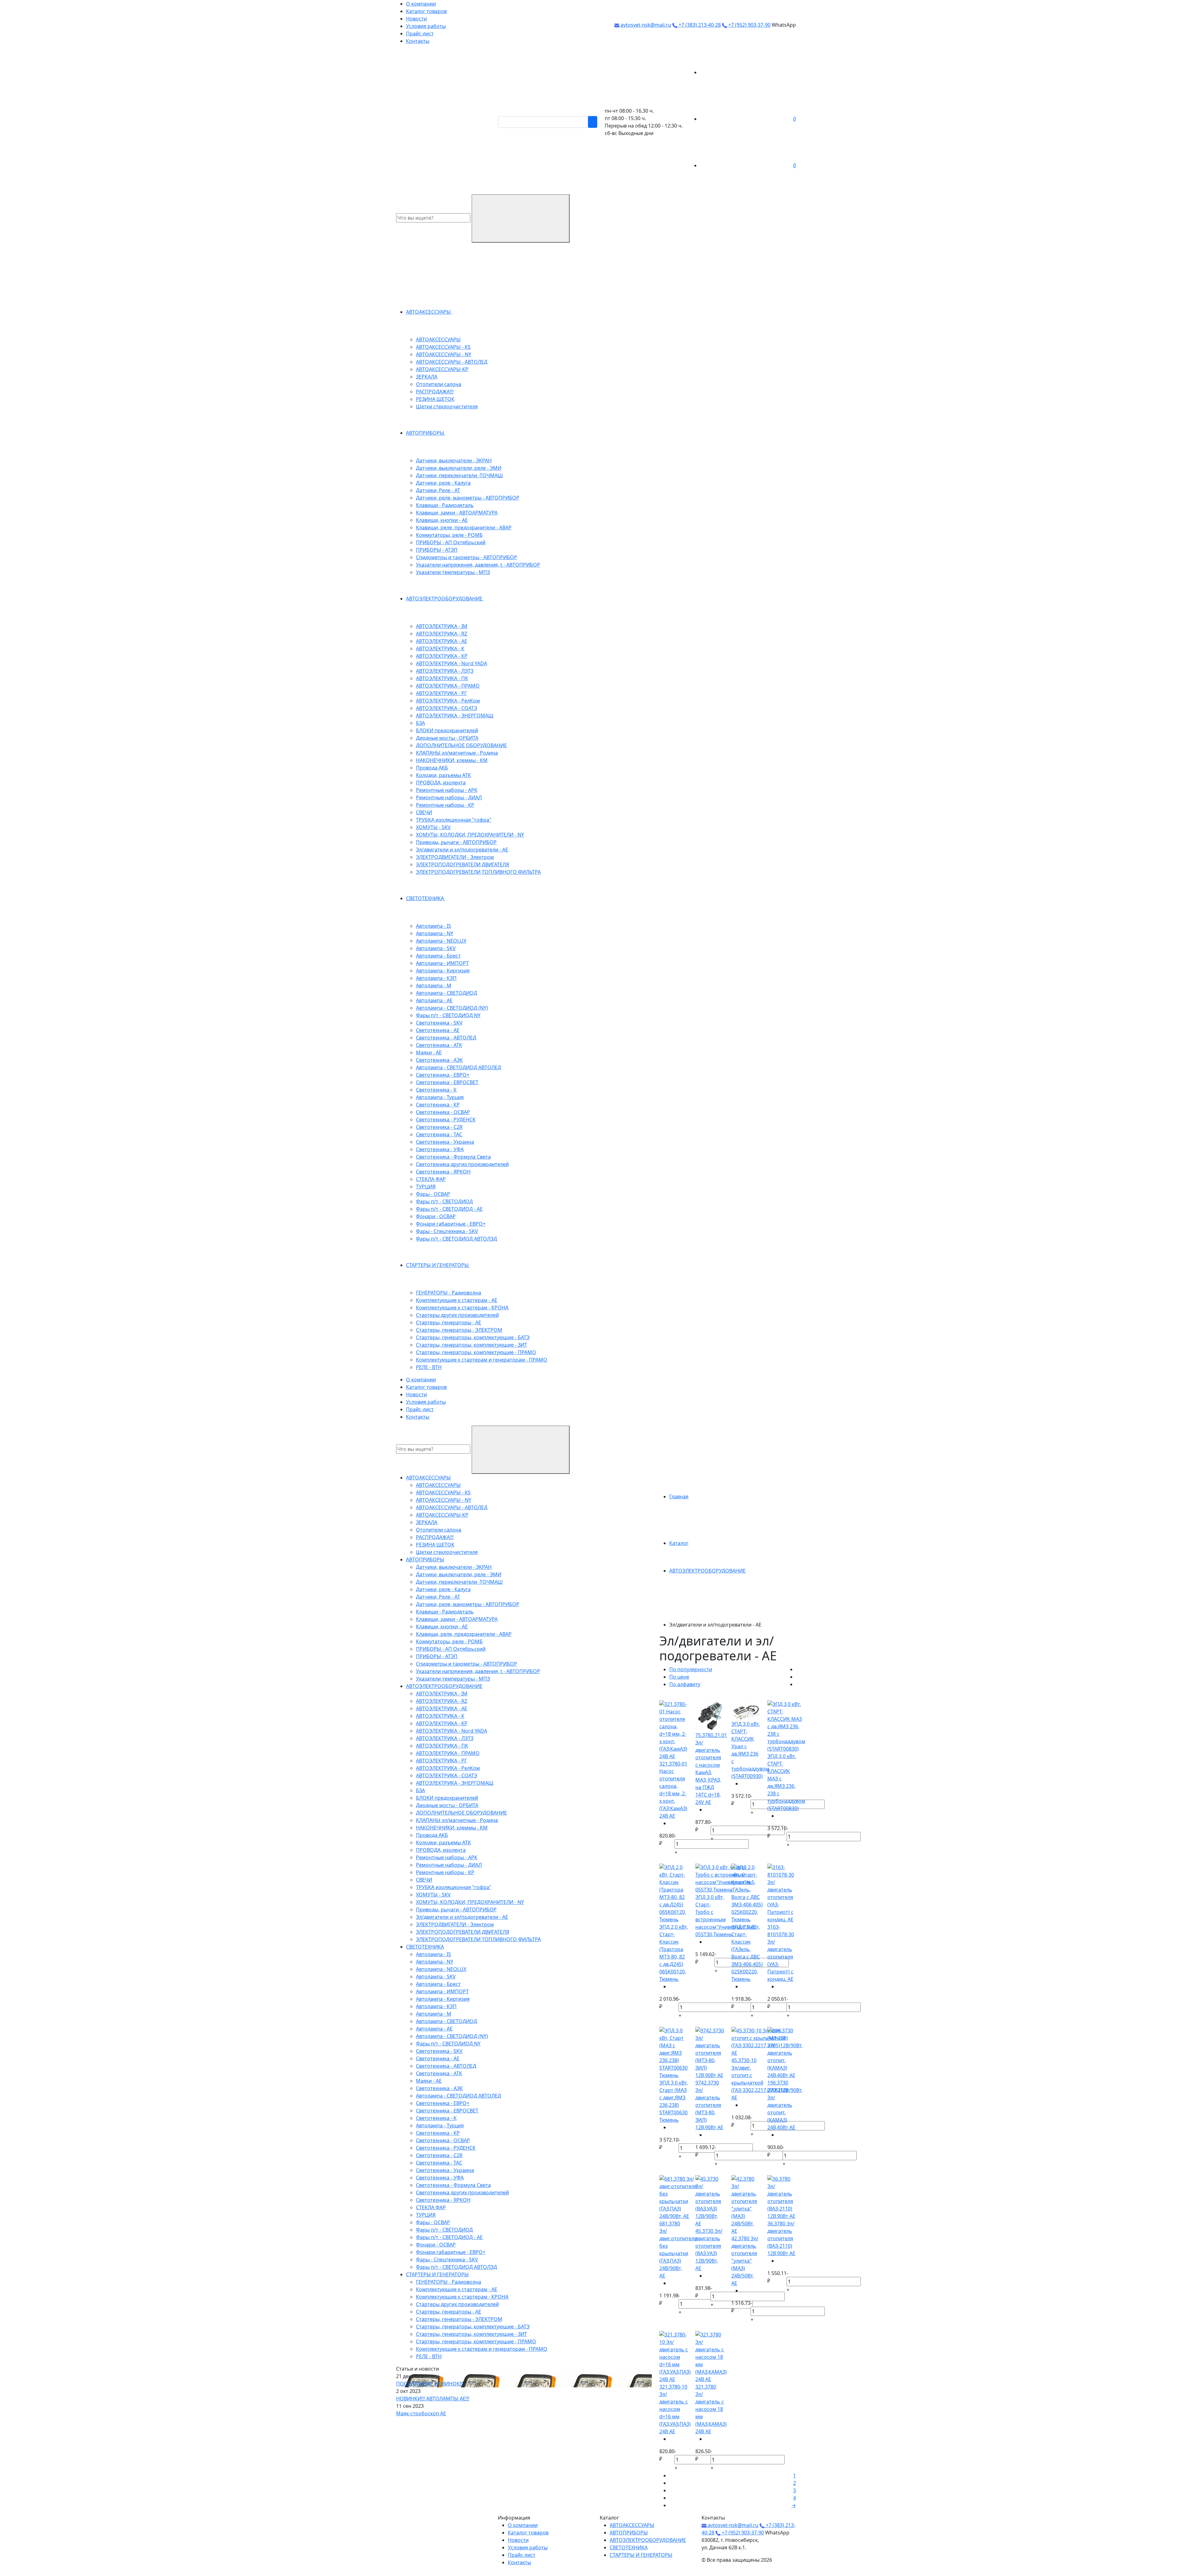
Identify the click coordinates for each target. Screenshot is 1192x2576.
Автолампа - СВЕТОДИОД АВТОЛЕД (458, 1067)
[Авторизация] (747, 72)
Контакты (418, 41)
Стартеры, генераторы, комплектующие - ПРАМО (476, 1352)
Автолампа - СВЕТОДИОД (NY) (452, 1008)
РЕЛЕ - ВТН (429, 1367)
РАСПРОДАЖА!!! (435, 392)
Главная (679, 1497)
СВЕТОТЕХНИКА (426, 898)
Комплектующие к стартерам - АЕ (457, 1300)
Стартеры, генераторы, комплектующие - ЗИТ (472, 1345)
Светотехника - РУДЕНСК (446, 1120)
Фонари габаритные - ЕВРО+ (451, 1224)
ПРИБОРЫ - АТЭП (437, 550)
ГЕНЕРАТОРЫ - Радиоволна (449, 1293)
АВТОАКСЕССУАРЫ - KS (443, 347)
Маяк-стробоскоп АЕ (421, 2413)
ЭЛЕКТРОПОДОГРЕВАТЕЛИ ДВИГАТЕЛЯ (463, 864)
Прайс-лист (420, 34)
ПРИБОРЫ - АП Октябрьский (451, 542)
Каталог (679, 1543)
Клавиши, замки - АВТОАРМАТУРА (457, 513)
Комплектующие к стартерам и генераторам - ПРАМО (482, 1360)
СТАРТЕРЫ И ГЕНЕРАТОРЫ (438, 1265)
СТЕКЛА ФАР (431, 1179)
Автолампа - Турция (440, 1097)
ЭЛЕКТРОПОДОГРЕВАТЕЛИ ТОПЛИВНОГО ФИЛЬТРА (478, 872)
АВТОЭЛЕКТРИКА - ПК (442, 678)
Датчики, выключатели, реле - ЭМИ (459, 468)
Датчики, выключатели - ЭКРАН (454, 460)
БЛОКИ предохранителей (447, 730)
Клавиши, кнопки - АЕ (442, 520)
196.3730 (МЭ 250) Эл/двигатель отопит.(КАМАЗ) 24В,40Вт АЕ (781, 2105)
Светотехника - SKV (439, 1023)
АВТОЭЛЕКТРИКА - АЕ (442, 641)
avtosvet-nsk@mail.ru (645, 25)
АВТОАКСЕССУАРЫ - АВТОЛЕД (452, 362)
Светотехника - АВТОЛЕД (446, 1038)
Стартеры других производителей (457, 1315)
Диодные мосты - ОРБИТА (447, 738)
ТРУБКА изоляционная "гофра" (454, 820)
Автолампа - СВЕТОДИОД (447, 993)
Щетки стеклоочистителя (447, 406)
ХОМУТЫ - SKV (433, 827)
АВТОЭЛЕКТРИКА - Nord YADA (452, 663)
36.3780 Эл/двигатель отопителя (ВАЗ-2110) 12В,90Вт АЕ (781, 2238)
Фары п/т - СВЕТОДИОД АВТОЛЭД (456, 1239)
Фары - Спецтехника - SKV (447, 1231)
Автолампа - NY (435, 933)
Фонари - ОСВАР (436, 1216)
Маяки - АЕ (429, 1052)
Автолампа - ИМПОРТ (442, 963)
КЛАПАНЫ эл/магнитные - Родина (457, 753)
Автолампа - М (434, 985)
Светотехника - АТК (439, 1045)
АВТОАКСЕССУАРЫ (429, 312)
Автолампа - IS (433, 926)
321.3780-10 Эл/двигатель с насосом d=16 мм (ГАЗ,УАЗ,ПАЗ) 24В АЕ (675, 2409)
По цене (679, 1677)
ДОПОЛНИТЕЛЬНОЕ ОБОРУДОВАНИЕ (461, 745)
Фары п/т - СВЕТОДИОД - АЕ (449, 1209)
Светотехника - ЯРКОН (443, 1172)
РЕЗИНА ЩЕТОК (435, 399)
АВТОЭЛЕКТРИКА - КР (442, 656)
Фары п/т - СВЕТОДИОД (444, 1201)
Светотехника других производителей (462, 1164)
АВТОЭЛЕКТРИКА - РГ (441, 693)
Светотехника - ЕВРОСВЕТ (447, 1082)
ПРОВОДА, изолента (441, 783)
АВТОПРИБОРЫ (426, 433)
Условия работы (426, 26)
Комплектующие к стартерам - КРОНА (462, 1308)
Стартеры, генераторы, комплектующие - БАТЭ (473, 1337)
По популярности (691, 1669)
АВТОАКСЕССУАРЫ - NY (444, 354)
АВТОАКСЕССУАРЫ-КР (442, 369)
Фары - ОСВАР (433, 1194)
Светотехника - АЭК (439, 1060)
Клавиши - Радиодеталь (445, 505)
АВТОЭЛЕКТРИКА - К (440, 648)
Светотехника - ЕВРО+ (443, 1075)
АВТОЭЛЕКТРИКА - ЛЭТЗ (445, 671)
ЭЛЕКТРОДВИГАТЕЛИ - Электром (455, 857)
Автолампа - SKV (436, 948)
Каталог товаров (426, 11)
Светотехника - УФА (440, 1149)
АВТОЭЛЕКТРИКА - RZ (442, 634)
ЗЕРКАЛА (427, 377)
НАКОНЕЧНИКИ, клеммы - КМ (452, 760)
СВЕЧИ (424, 812)
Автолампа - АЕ (434, 1000)
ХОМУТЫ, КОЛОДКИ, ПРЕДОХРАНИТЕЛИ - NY (470, 835)
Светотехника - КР (438, 1105)
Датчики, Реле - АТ (438, 490)
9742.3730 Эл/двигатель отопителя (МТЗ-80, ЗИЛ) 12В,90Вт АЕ (709, 2105)
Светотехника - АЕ (438, 1030)
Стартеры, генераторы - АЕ (449, 1322)
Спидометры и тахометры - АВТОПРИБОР (467, 557)
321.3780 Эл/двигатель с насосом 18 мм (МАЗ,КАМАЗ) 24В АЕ (711, 2409)
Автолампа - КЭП (436, 978)
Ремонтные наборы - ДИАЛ (449, 797)
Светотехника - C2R (439, 1127)
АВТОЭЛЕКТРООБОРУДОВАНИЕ (445, 599)
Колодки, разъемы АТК (443, 775)
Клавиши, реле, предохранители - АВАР (464, 527)
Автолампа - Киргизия (443, 971)
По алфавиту (685, 1684)
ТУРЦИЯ (426, 1187)
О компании (421, 4)
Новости (416, 19)
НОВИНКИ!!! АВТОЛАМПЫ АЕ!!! (433, 2399)
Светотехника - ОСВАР (443, 1112)
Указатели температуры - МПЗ (453, 572)
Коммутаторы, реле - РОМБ (449, 535)
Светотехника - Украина (445, 1142)
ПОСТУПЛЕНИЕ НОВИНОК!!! (430, 2384)
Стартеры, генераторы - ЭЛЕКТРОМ (459, 1330)
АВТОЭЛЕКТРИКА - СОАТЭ (447, 708)
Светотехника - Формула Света (453, 1157)
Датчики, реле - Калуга (443, 483)
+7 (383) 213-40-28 (699, 25)
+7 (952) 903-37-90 (749, 25)
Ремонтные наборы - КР (445, 805)
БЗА (420, 723)
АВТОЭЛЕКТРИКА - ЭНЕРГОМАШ (455, 716)
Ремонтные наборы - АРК (447, 790)
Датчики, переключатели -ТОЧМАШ (459, 475)
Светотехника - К (436, 1090)
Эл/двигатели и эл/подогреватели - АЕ (462, 850)
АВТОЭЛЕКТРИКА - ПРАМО (448, 686)
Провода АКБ (432, 768)
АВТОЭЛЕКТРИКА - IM (442, 626)
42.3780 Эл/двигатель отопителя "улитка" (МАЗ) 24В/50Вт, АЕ (745, 2261)
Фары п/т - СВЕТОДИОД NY (448, 1015)
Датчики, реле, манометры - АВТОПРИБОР (468, 498)
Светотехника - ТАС (439, 1134)
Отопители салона (439, 384)
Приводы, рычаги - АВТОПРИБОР (456, 842)
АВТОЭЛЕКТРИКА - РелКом (448, 701)
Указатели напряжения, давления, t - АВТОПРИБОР (478, 565)
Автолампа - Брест (438, 956)
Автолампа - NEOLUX (441, 941)
